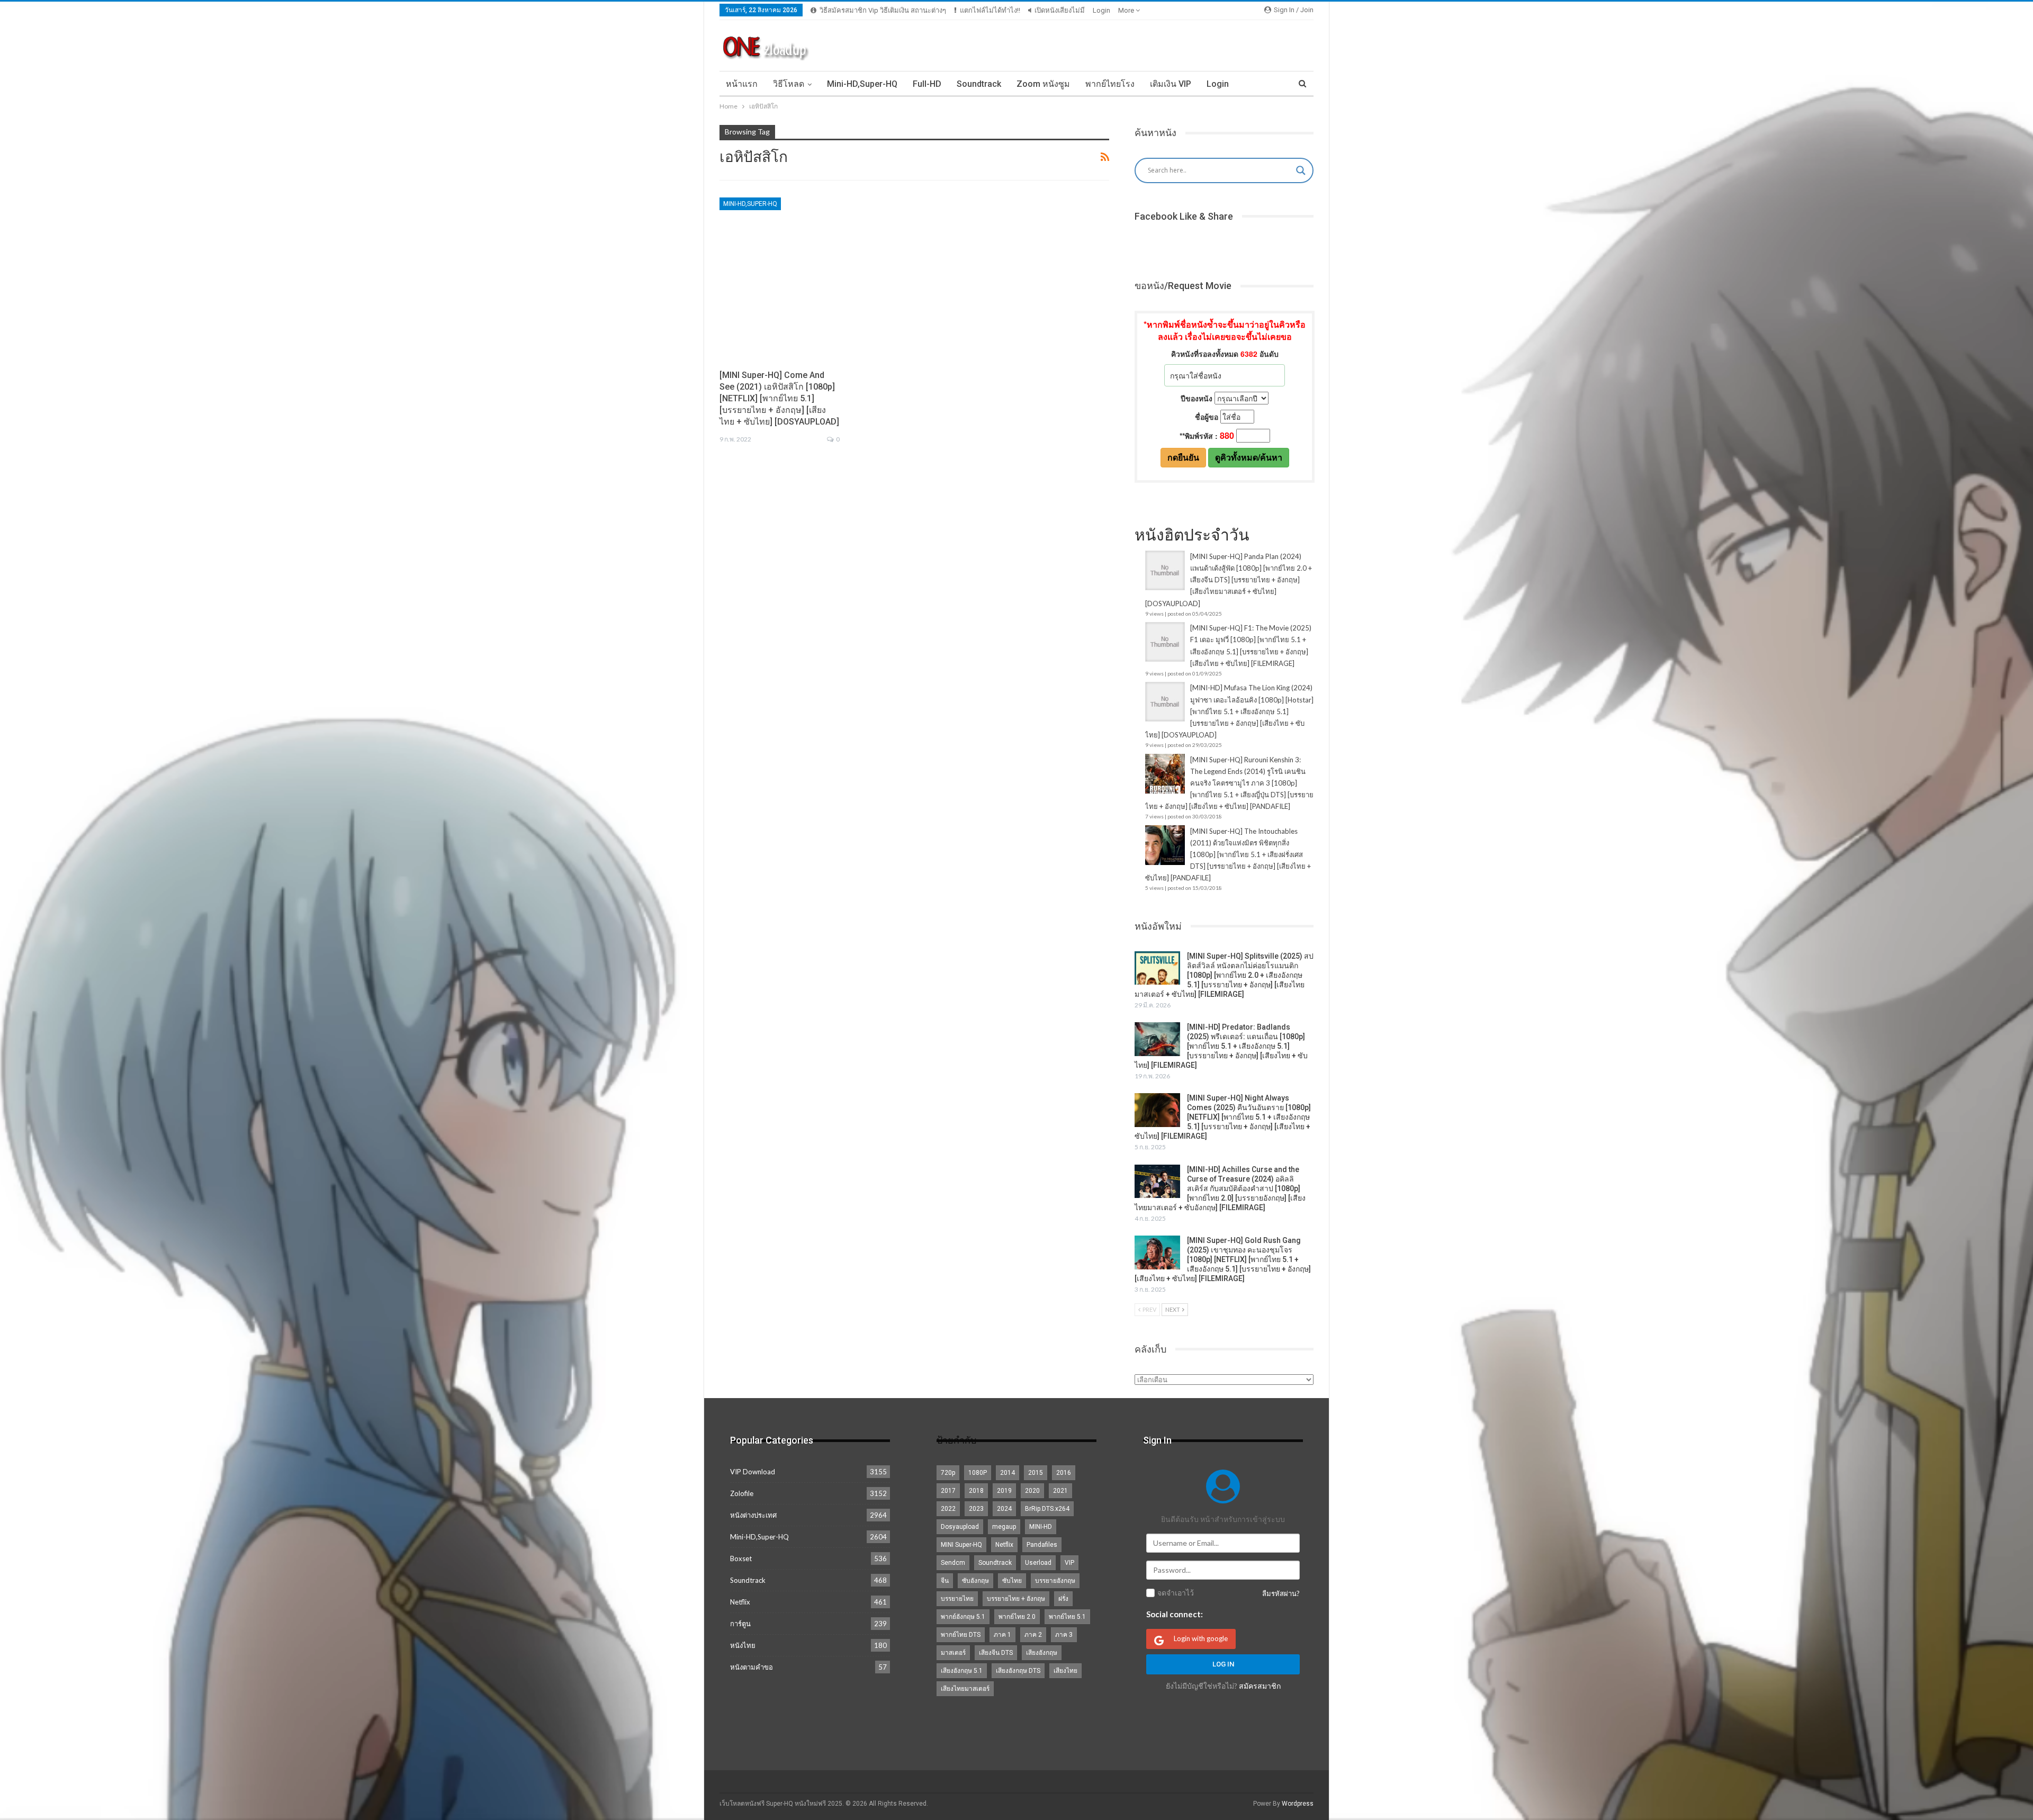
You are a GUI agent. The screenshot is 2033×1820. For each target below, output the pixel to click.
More (1127, 10)
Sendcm (953, 1563)
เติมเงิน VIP (1171, 84)
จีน (945, 1581)
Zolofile (742, 1493)
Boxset (741, 1558)
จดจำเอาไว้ (1176, 1593)
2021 (1060, 1491)
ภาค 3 (1064, 1635)
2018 (976, 1491)
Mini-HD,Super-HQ (862, 84)
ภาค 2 (1033, 1635)
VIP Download (753, 1472)
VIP (1069, 1563)
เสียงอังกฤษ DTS (1018, 1671)
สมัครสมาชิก (1260, 1686)
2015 (1036, 1473)
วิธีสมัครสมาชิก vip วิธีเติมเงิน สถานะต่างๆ (883, 10)
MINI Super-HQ (961, 1545)
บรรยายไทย (957, 1599)
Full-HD (927, 84)
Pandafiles (1042, 1545)
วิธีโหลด (789, 84)
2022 (948, 1509)
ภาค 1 (1002, 1635)
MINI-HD (1041, 1527)
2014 (1007, 1473)
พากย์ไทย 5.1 (1067, 1617)
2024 (1004, 1509)
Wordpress (1298, 1804)
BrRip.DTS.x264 (1047, 1509)
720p (948, 1473)
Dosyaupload (960, 1527)
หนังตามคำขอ (752, 1667)
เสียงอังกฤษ (1042, 1653)
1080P (978, 1473)
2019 (1004, 1491)
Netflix (740, 1602)
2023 (976, 1509)
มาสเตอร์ (953, 1653)
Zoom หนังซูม (1043, 84)
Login (1101, 10)
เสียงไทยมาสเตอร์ (965, 1689)
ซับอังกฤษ (975, 1581)
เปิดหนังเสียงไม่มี (1060, 10)
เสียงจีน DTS (996, 1653)
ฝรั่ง (1063, 1599)
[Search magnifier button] (1301, 170)
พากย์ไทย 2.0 (1017, 1617)
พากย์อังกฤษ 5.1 (963, 1617)
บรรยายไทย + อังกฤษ (1016, 1599)
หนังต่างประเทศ (753, 1515)
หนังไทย (743, 1645)
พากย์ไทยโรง (1110, 84)
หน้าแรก (742, 84)
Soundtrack (979, 84)
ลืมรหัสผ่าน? (1281, 1593)
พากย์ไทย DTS (961, 1635)
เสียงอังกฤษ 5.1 (962, 1671)
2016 (1064, 1473)
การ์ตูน (740, 1624)
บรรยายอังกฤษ (1055, 1581)
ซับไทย (1012, 1581)
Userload (1038, 1563)
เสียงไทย (1065, 1671)
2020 (1032, 1491)
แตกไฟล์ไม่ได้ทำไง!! (990, 10)
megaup (1004, 1527)
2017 (948, 1491)
